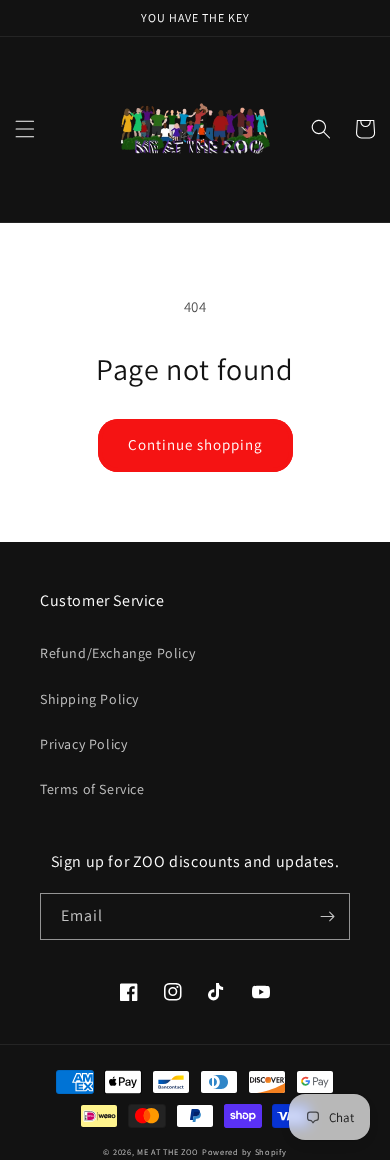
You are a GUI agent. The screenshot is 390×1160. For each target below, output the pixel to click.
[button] (25, 129)
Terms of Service (92, 789)
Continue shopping (195, 444)
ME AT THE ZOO (168, 1151)
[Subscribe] (327, 916)
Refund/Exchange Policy (117, 653)
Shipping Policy (89, 699)
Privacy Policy (83, 744)
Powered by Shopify (244, 1151)
